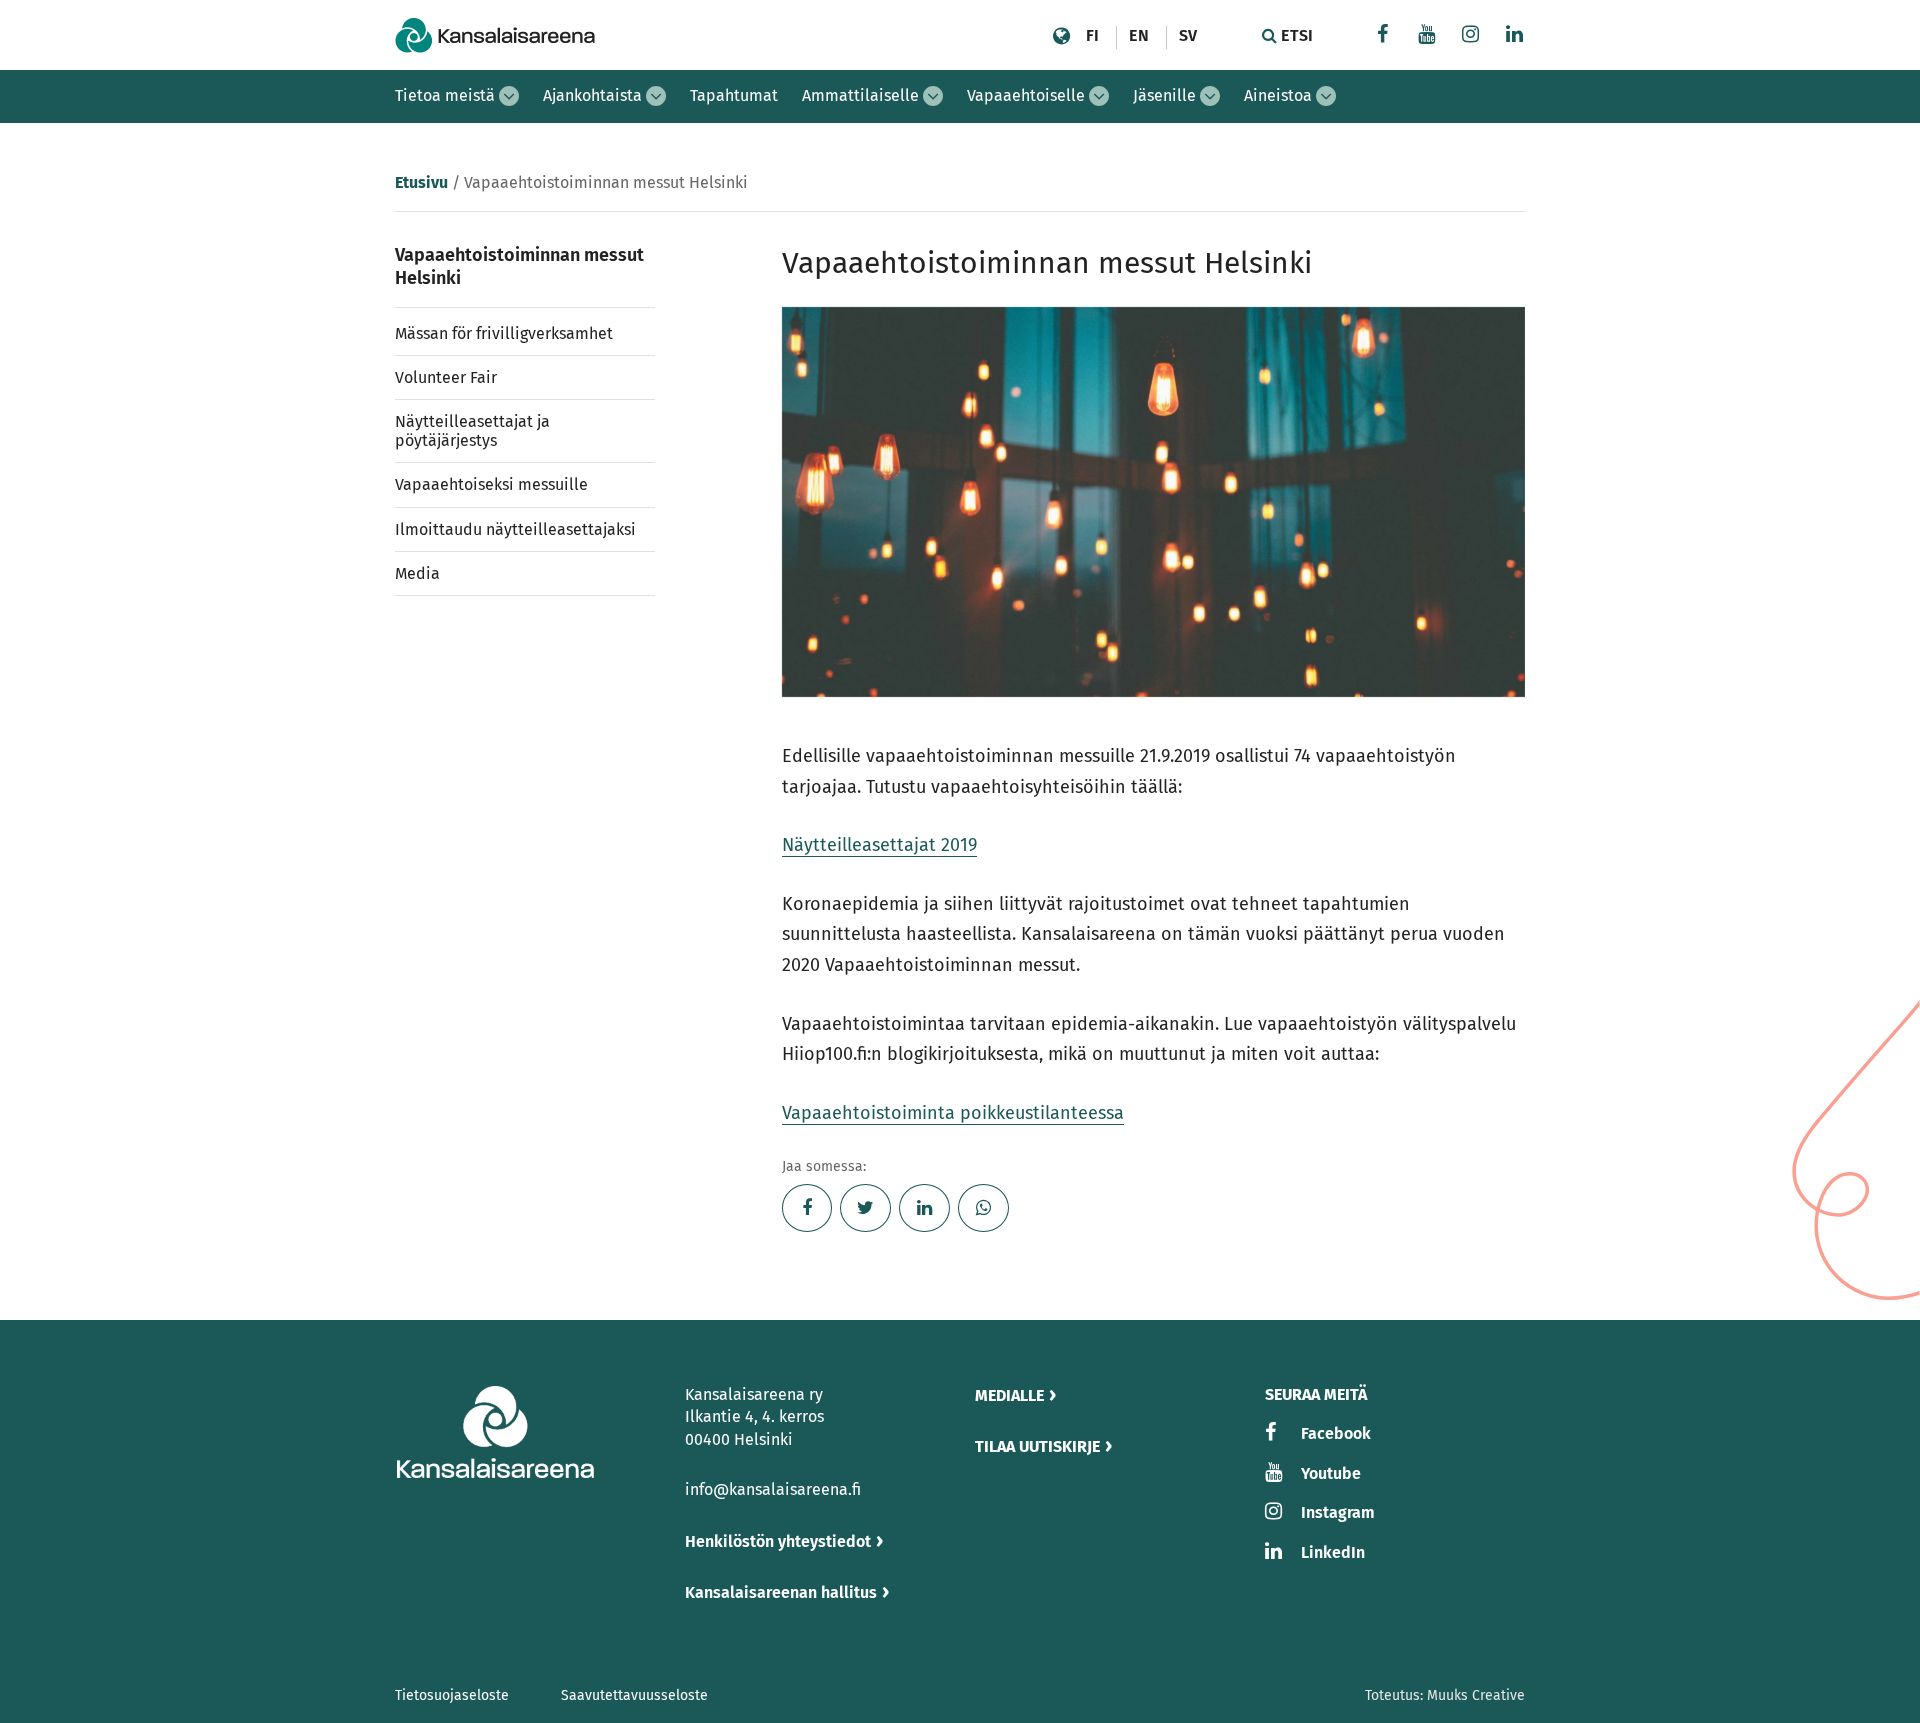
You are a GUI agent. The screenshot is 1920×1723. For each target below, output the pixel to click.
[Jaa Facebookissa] (807, 1208)
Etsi (1295, 35)
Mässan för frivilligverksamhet (504, 333)
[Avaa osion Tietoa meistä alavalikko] (509, 96)
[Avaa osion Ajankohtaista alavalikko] (656, 96)
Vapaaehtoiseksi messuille (491, 484)
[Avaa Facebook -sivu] (1383, 36)
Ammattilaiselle (860, 95)
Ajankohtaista (592, 95)
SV (1188, 35)
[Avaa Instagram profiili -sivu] (1471, 36)
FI (1092, 35)
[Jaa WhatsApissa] (983, 1208)
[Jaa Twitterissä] (865, 1208)
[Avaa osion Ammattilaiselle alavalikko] (933, 96)
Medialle (1009, 1395)
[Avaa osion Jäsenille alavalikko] (1210, 96)
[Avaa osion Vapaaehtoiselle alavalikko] (1099, 96)
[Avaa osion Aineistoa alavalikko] (1326, 96)
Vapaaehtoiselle (1026, 95)
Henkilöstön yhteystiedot (778, 1541)
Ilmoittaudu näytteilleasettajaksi (515, 529)
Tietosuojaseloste (452, 1695)
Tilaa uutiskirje (1037, 1446)
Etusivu (421, 182)
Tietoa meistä (445, 95)
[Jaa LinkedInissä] (924, 1208)
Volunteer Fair (446, 377)
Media (417, 573)
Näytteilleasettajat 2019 (879, 845)
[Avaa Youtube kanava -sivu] (1427, 36)
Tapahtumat (734, 95)
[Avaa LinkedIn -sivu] (1515, 36)
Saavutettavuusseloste (634, 1695)
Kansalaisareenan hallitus (781, 1592)
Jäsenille (1164, 95)
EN (1138, 35)
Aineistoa (1278, 95)
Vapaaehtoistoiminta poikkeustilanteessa (953, 1113)
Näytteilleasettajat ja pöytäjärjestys (472, 431)
